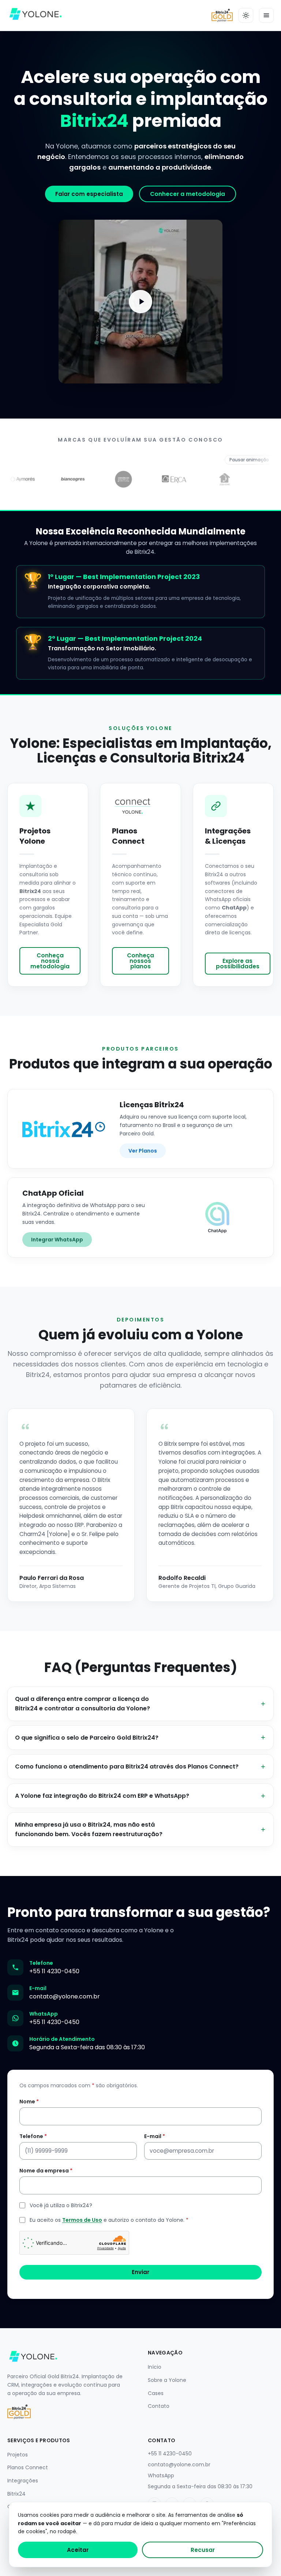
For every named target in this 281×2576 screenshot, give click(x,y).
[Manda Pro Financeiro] (222, 479)
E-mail (155, 2136)
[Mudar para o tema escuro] (246, 15)
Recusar (203, 2550)
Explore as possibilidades (238, 964)
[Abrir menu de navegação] (266, 15)
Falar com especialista (89, 194)
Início (155, 2367)
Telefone (33, 2136)
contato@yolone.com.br (65, 1996)
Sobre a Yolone (167, 2380)
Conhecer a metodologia (188, 194)
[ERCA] (121, 479)
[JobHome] (171, 479)
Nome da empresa (46, 2171)
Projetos (18, 2455)
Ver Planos (143, 1151)
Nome (29, 2102)
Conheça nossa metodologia (50, 961)
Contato (159, 2406)
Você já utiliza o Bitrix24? (61, 2205)
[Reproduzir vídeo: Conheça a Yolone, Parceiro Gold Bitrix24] (140, 302)
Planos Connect (28, 2467)
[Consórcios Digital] (70, 479)
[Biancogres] (19, 479)
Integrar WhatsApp (57, 1240)
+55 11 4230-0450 (54, 1971)
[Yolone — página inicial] (35, 15)
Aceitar (78, 2550)
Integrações (23, 2481)
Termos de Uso (82, 2220)
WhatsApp (161, 2475)
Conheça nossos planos (140, 961)
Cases (156, 2393)
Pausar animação (249, 460)
